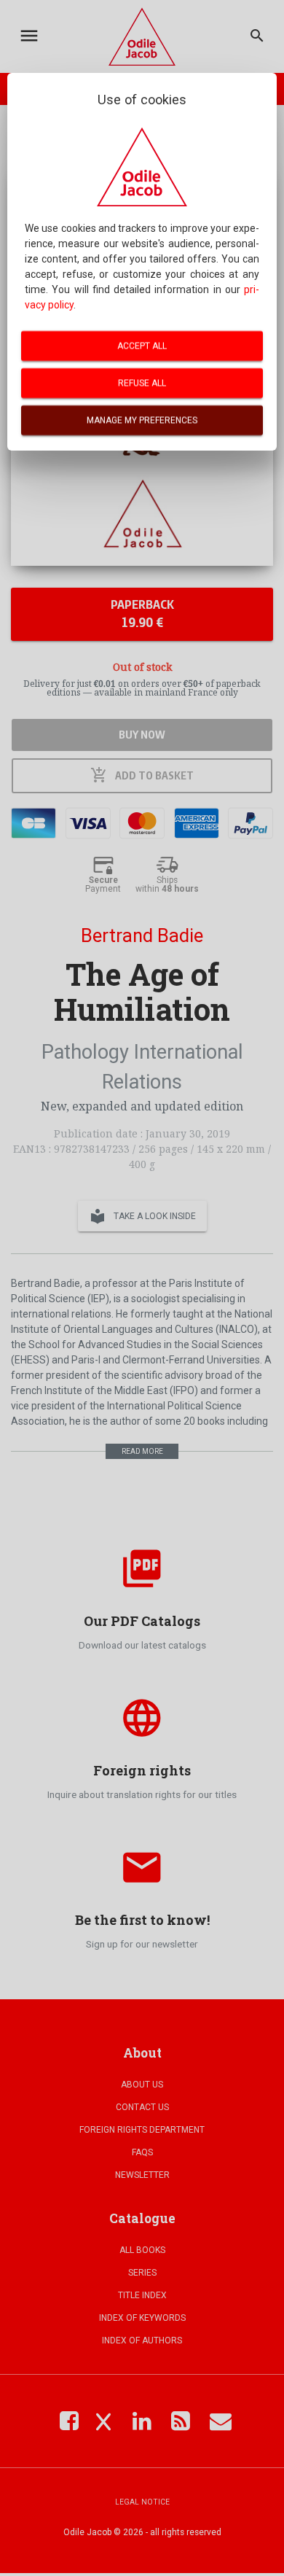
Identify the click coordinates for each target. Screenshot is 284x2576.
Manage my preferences (142, 420)
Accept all (142, 346)
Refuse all (142, 383)
